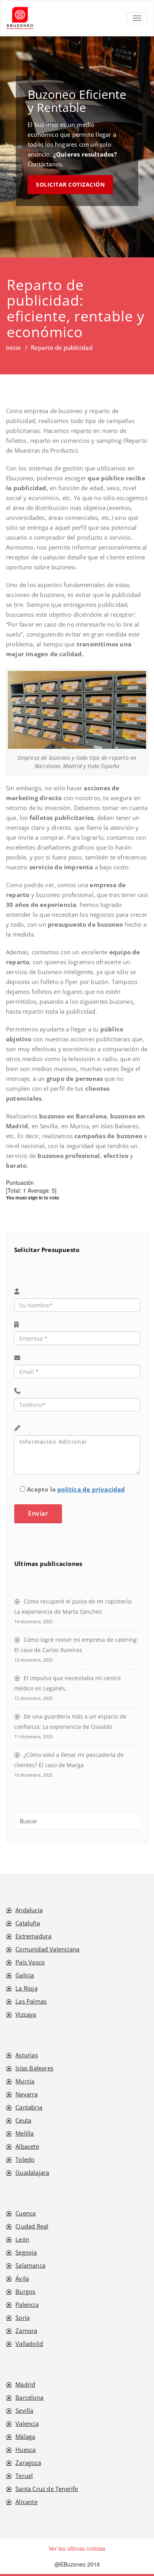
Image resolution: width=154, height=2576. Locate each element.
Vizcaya (26, 2024)
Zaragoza (28, 2472)
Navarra (26, 2104)
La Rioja (26, 1998)
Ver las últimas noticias (77, 2558)
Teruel (24, 2485)
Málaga (25, 2446)
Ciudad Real (32, 2236)
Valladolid (29, 2353)
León (22, 2249)
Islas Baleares (34, 2077)
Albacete (27, 2156)
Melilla (24, 2143)
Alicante (26, 2511)
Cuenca (25, 2223)
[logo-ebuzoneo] (20, 18)
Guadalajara (32, 2182)
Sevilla (24, 2420)
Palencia (27, 2314)
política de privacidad (91, 1499)
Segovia (26, 2262)
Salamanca (30, 2275)
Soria (23, 2327)
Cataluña (28, 1932)
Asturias (27, 2064)
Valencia (27, 2433)
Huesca (25, 2459)
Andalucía (29, 1919)
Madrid (25, 2394)
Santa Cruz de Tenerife (47, 2498)
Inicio (13, 347)
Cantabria (29, 2117)
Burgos (25, 2301)
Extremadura (33, 1945)
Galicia (25, 1985)
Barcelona (29, 2407)
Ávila (22, 2288)
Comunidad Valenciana (47, 1958)
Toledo (25, 2169)
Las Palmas (31, 2011)
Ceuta (23, 2130)
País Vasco (30, 1972)
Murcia (25, 2091)
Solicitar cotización (70, 184)
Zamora (26, 2340)
